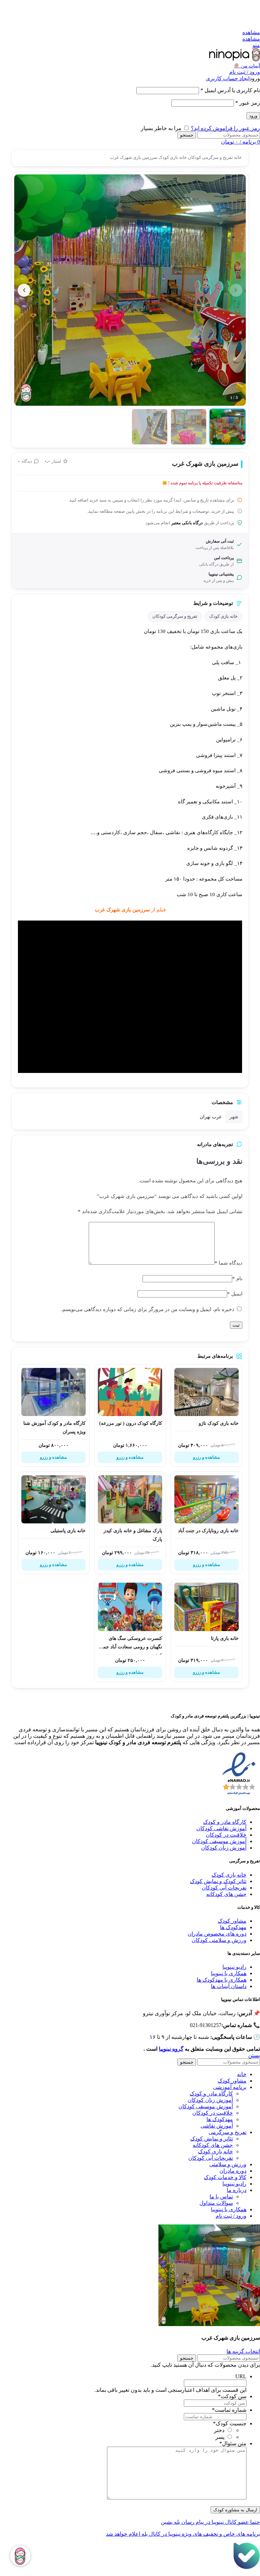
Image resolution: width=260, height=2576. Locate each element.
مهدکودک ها (233, 1927)
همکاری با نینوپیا (229, 1973)
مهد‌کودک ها (220, 2119)
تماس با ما (221, 2197)
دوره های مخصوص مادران (217, 1934)
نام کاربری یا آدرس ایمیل (230, 90)
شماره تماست (229, 2410)
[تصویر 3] (150, 427)
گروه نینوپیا (171, 2049)
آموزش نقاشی (217, 2126)
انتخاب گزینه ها (243, 2351)
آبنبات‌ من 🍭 (247, 66)
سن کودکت (232, 2396)
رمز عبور (248, 103)
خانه (237, 157)
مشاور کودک (232, 1921)
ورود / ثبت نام (231, 2216)
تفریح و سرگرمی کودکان (210, 157)
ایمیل (235, 1294)
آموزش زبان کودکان (224, 1848)
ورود (253, 116)
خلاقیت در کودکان (226, 1835)
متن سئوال (233, 2443)
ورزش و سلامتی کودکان (219, 1940)
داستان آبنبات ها (229, 1986)
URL (241, 2376)
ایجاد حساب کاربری (228, 78)
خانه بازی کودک (172, 157)
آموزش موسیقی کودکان (219, 1841)
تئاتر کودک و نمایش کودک (218, 1881)
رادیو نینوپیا (234, 1967)
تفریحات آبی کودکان (224, 1888)
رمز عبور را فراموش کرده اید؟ (225, 128)
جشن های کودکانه (226, 1894)
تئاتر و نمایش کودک (212, 2139)
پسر (220, 2437)
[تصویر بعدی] (24, 290)
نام (237, 1279)
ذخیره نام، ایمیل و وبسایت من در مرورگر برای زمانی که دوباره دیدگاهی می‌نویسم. (148, 1309)
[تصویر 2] (189, 427)
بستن (254, 2055)
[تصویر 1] (227, 427)
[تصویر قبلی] (236, 290)
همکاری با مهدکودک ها (222, 1980)
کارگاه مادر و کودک (225, 1822)
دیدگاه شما (229, 1263)
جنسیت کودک (230, 2423)
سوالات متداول (216, 2203)
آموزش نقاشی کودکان (221, 1828)
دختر (219, 2430)
